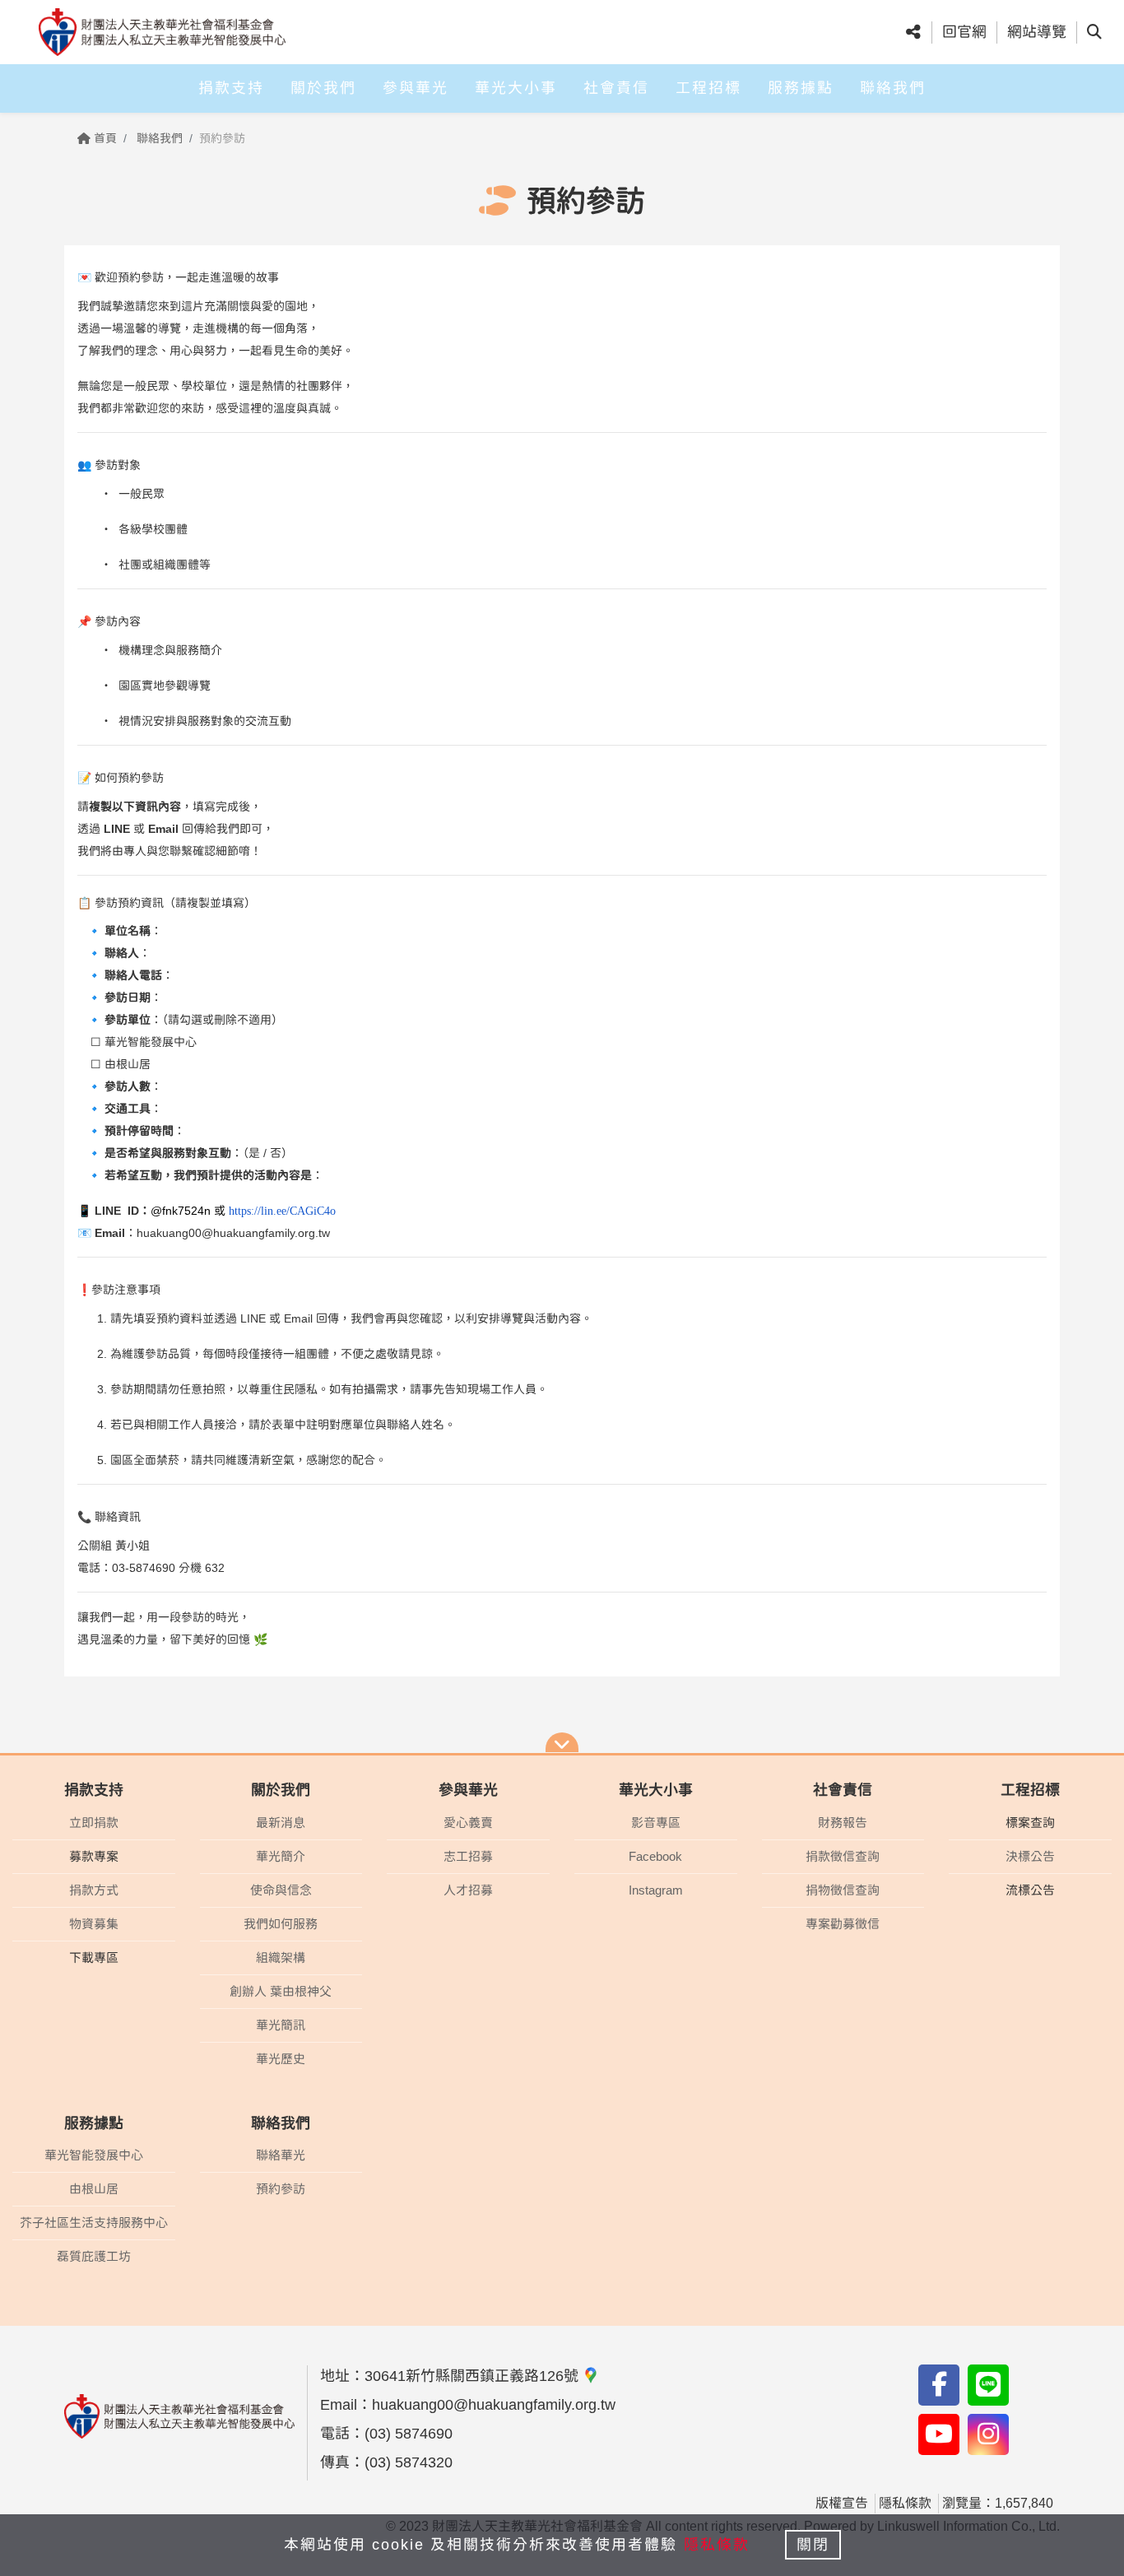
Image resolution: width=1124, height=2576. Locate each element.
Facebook (655, 1856)
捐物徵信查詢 (843, 1890)
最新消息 (281, 1823)
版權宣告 (842, 2503)
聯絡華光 (281, 2155)
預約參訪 (281, 2189)
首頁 (104, 138)
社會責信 (616, 88)
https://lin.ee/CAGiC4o (282, 1211)
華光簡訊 (281, 2025)
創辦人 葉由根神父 (281, 1991)
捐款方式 (94, 1890)
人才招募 (468, 1890)
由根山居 (94, 2189)
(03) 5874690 (409, 2434)
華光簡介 (281, 1856)
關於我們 (323, 88)
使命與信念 (281, 1890)
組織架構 (281, 1958)
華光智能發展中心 (94, 2155)
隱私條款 (905, 2503)
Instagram (656, 1890)
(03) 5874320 (409, 2462)
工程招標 (708, 88)
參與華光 (416, 88)
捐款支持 (231, 88)
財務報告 (843, 1823)
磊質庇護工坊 (94, 2256)
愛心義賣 (468, 1823)
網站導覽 (1037, 32)
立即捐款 (94, 1823)
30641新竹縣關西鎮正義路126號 (474, 2376)
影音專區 (656, 1823)
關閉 (813, 2545)
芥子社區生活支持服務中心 (94, 2223)
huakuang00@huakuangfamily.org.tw (233, 1233)
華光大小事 (516, 88)
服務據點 (801, 88)
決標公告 (1030, 1856)
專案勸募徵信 (843, 1924)
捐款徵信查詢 (843, 1856)
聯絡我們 (893, 88)
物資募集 (94, 1924)
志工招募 (468, 1856)
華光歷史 (281, 2059)
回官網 (964, 32)
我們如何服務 (281, 1924)
